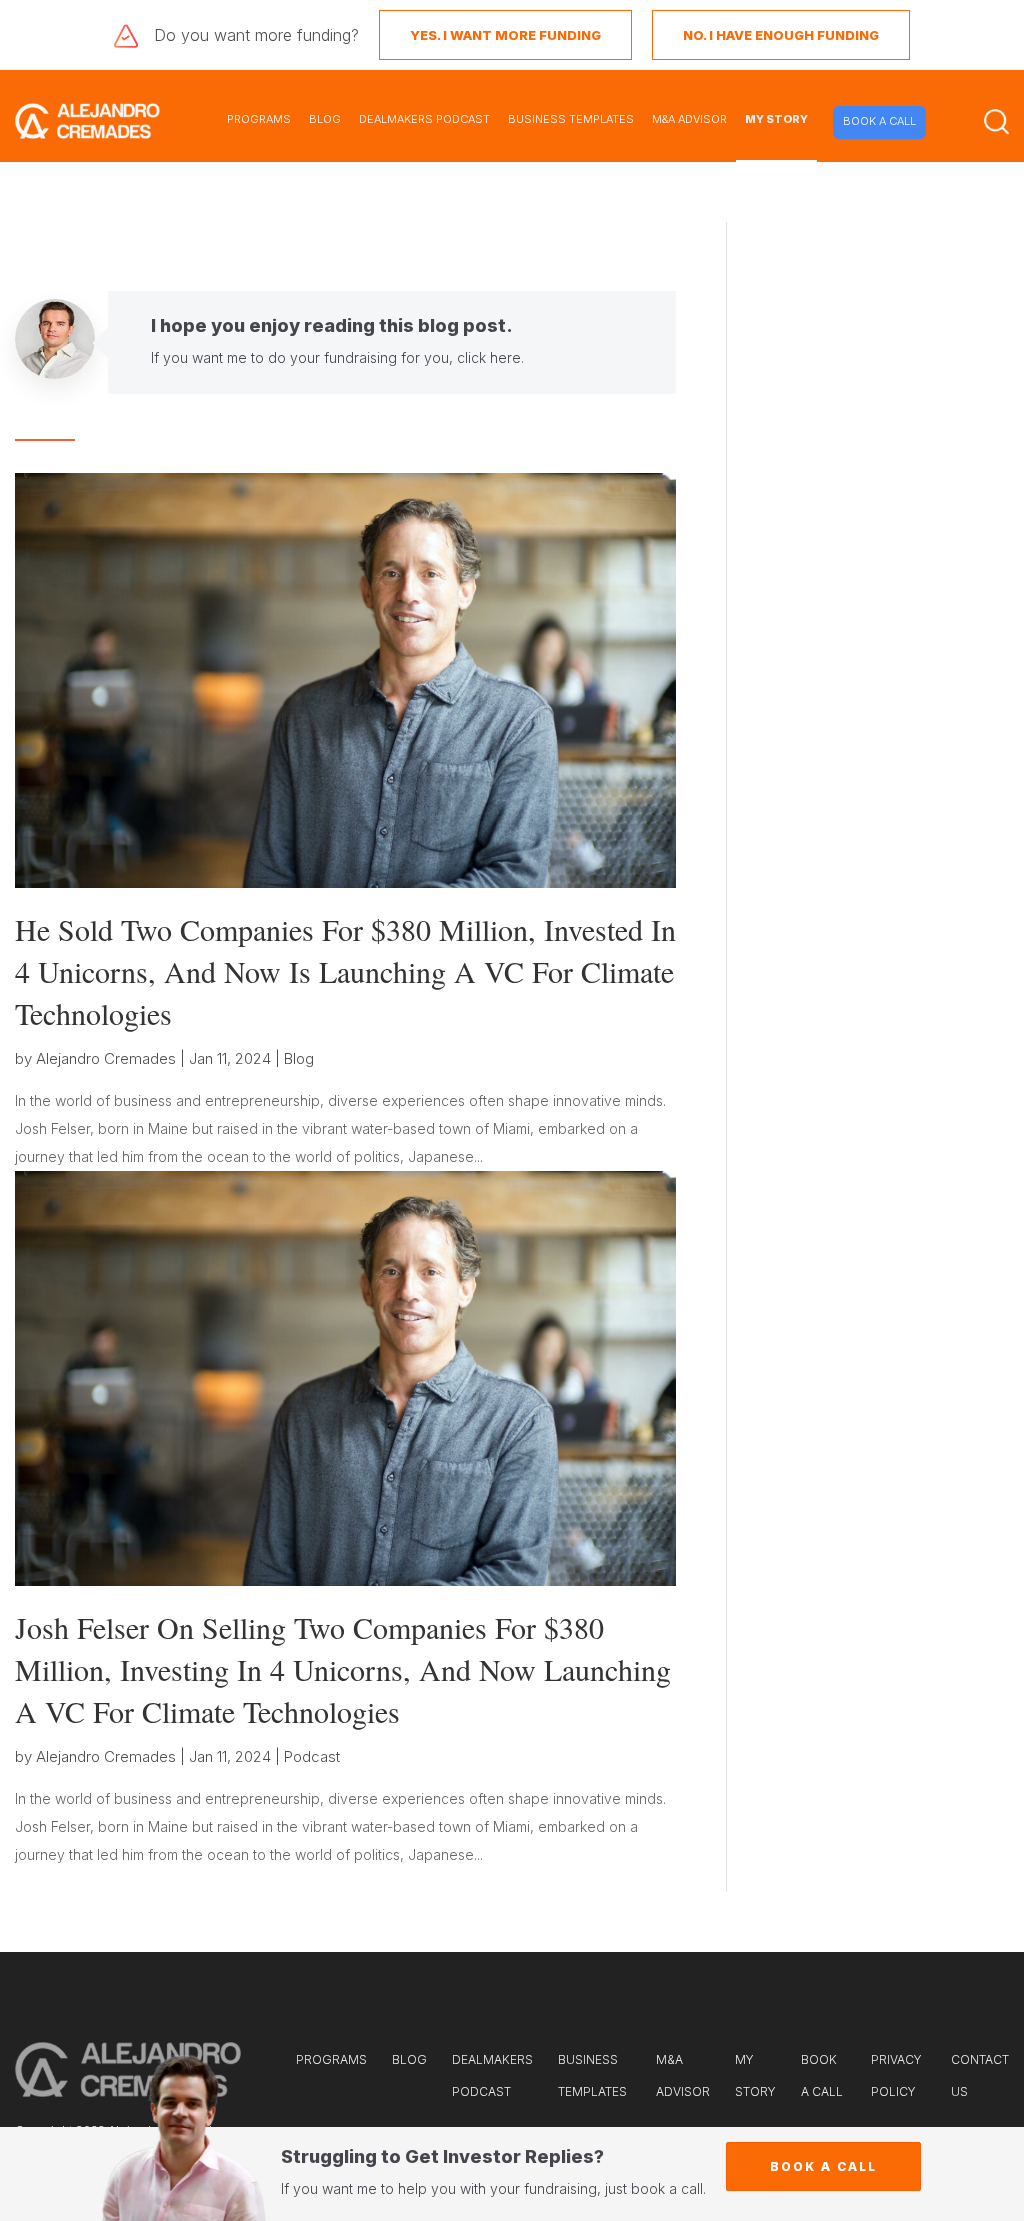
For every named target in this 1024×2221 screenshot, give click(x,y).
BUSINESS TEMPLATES (571, 119)
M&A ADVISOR (689, 119)
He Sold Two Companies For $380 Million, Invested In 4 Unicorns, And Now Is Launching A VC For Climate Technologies (345, 971)
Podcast (312, 1756)
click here (489, 357)
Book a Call (823, 2166)
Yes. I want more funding (505, 35)
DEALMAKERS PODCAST (424, 119)
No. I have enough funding (781, 35)
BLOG (325, 119)
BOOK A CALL (879, 121)
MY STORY (776, 119)
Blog (299, 1058)
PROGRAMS (259, 119)
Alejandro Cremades (106, 1058)
